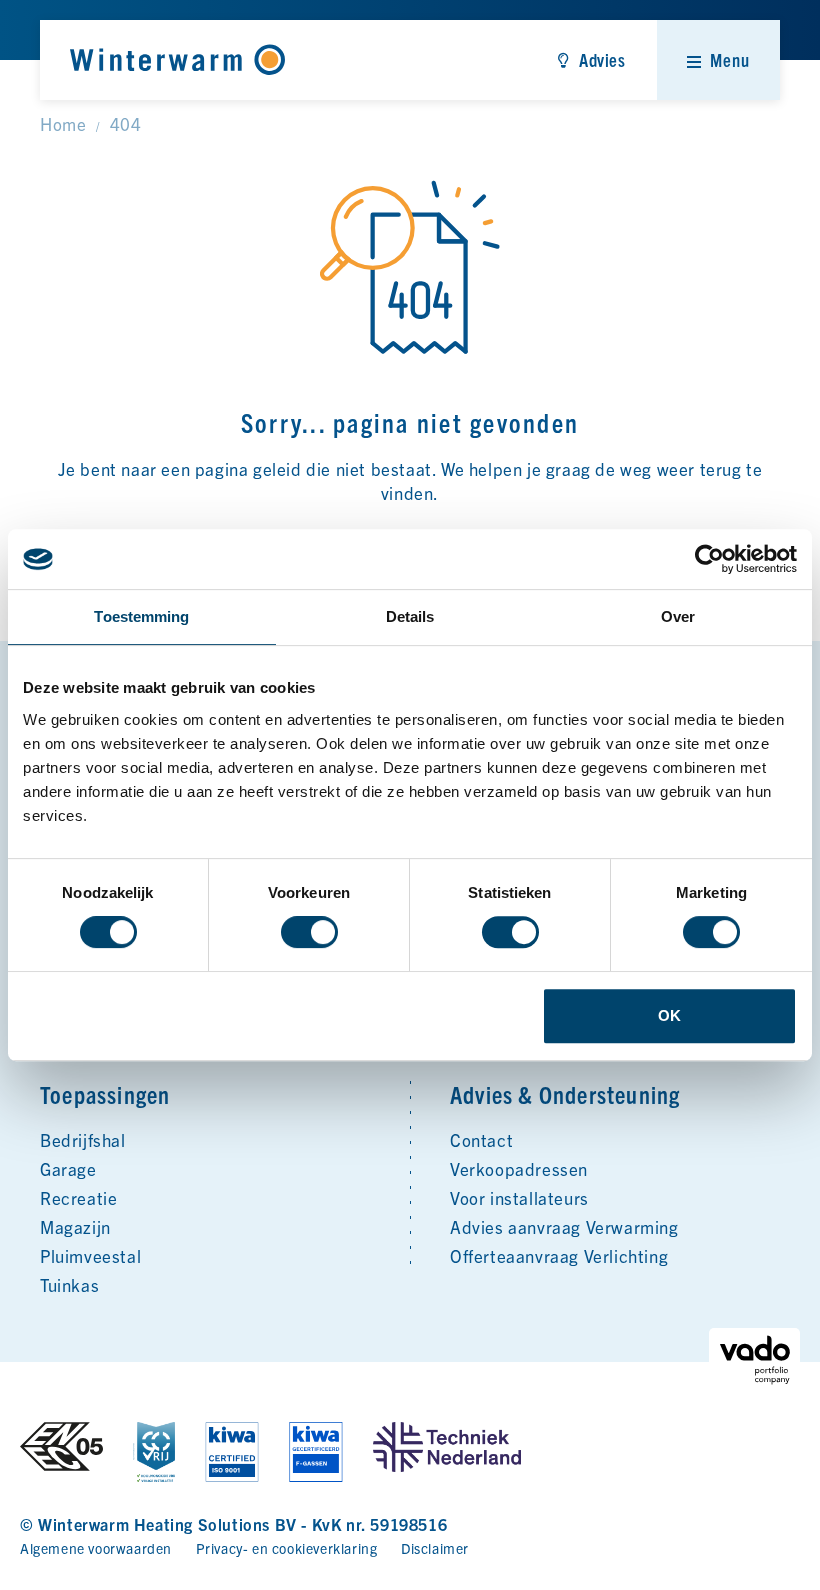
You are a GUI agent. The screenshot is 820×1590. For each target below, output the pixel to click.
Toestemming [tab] (141, 616)
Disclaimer (435, 1548)
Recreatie (78, 1197)
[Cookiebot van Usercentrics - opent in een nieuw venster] (709, 559)
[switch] (309, 932)
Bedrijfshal (83, 1139)
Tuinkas (69, 1284)
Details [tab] (410, 616)
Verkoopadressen (519, 1168)
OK (669, 1015)
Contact (481, 1139)
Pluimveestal (90, 1255)
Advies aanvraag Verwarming (564, 1226)
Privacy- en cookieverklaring (287, 1548)
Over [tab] (678, 616)
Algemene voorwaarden (96, 1548)
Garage (68, 1168)
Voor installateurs (519, 1197)
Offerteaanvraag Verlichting (559, 1255)
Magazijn (75, 1226)
